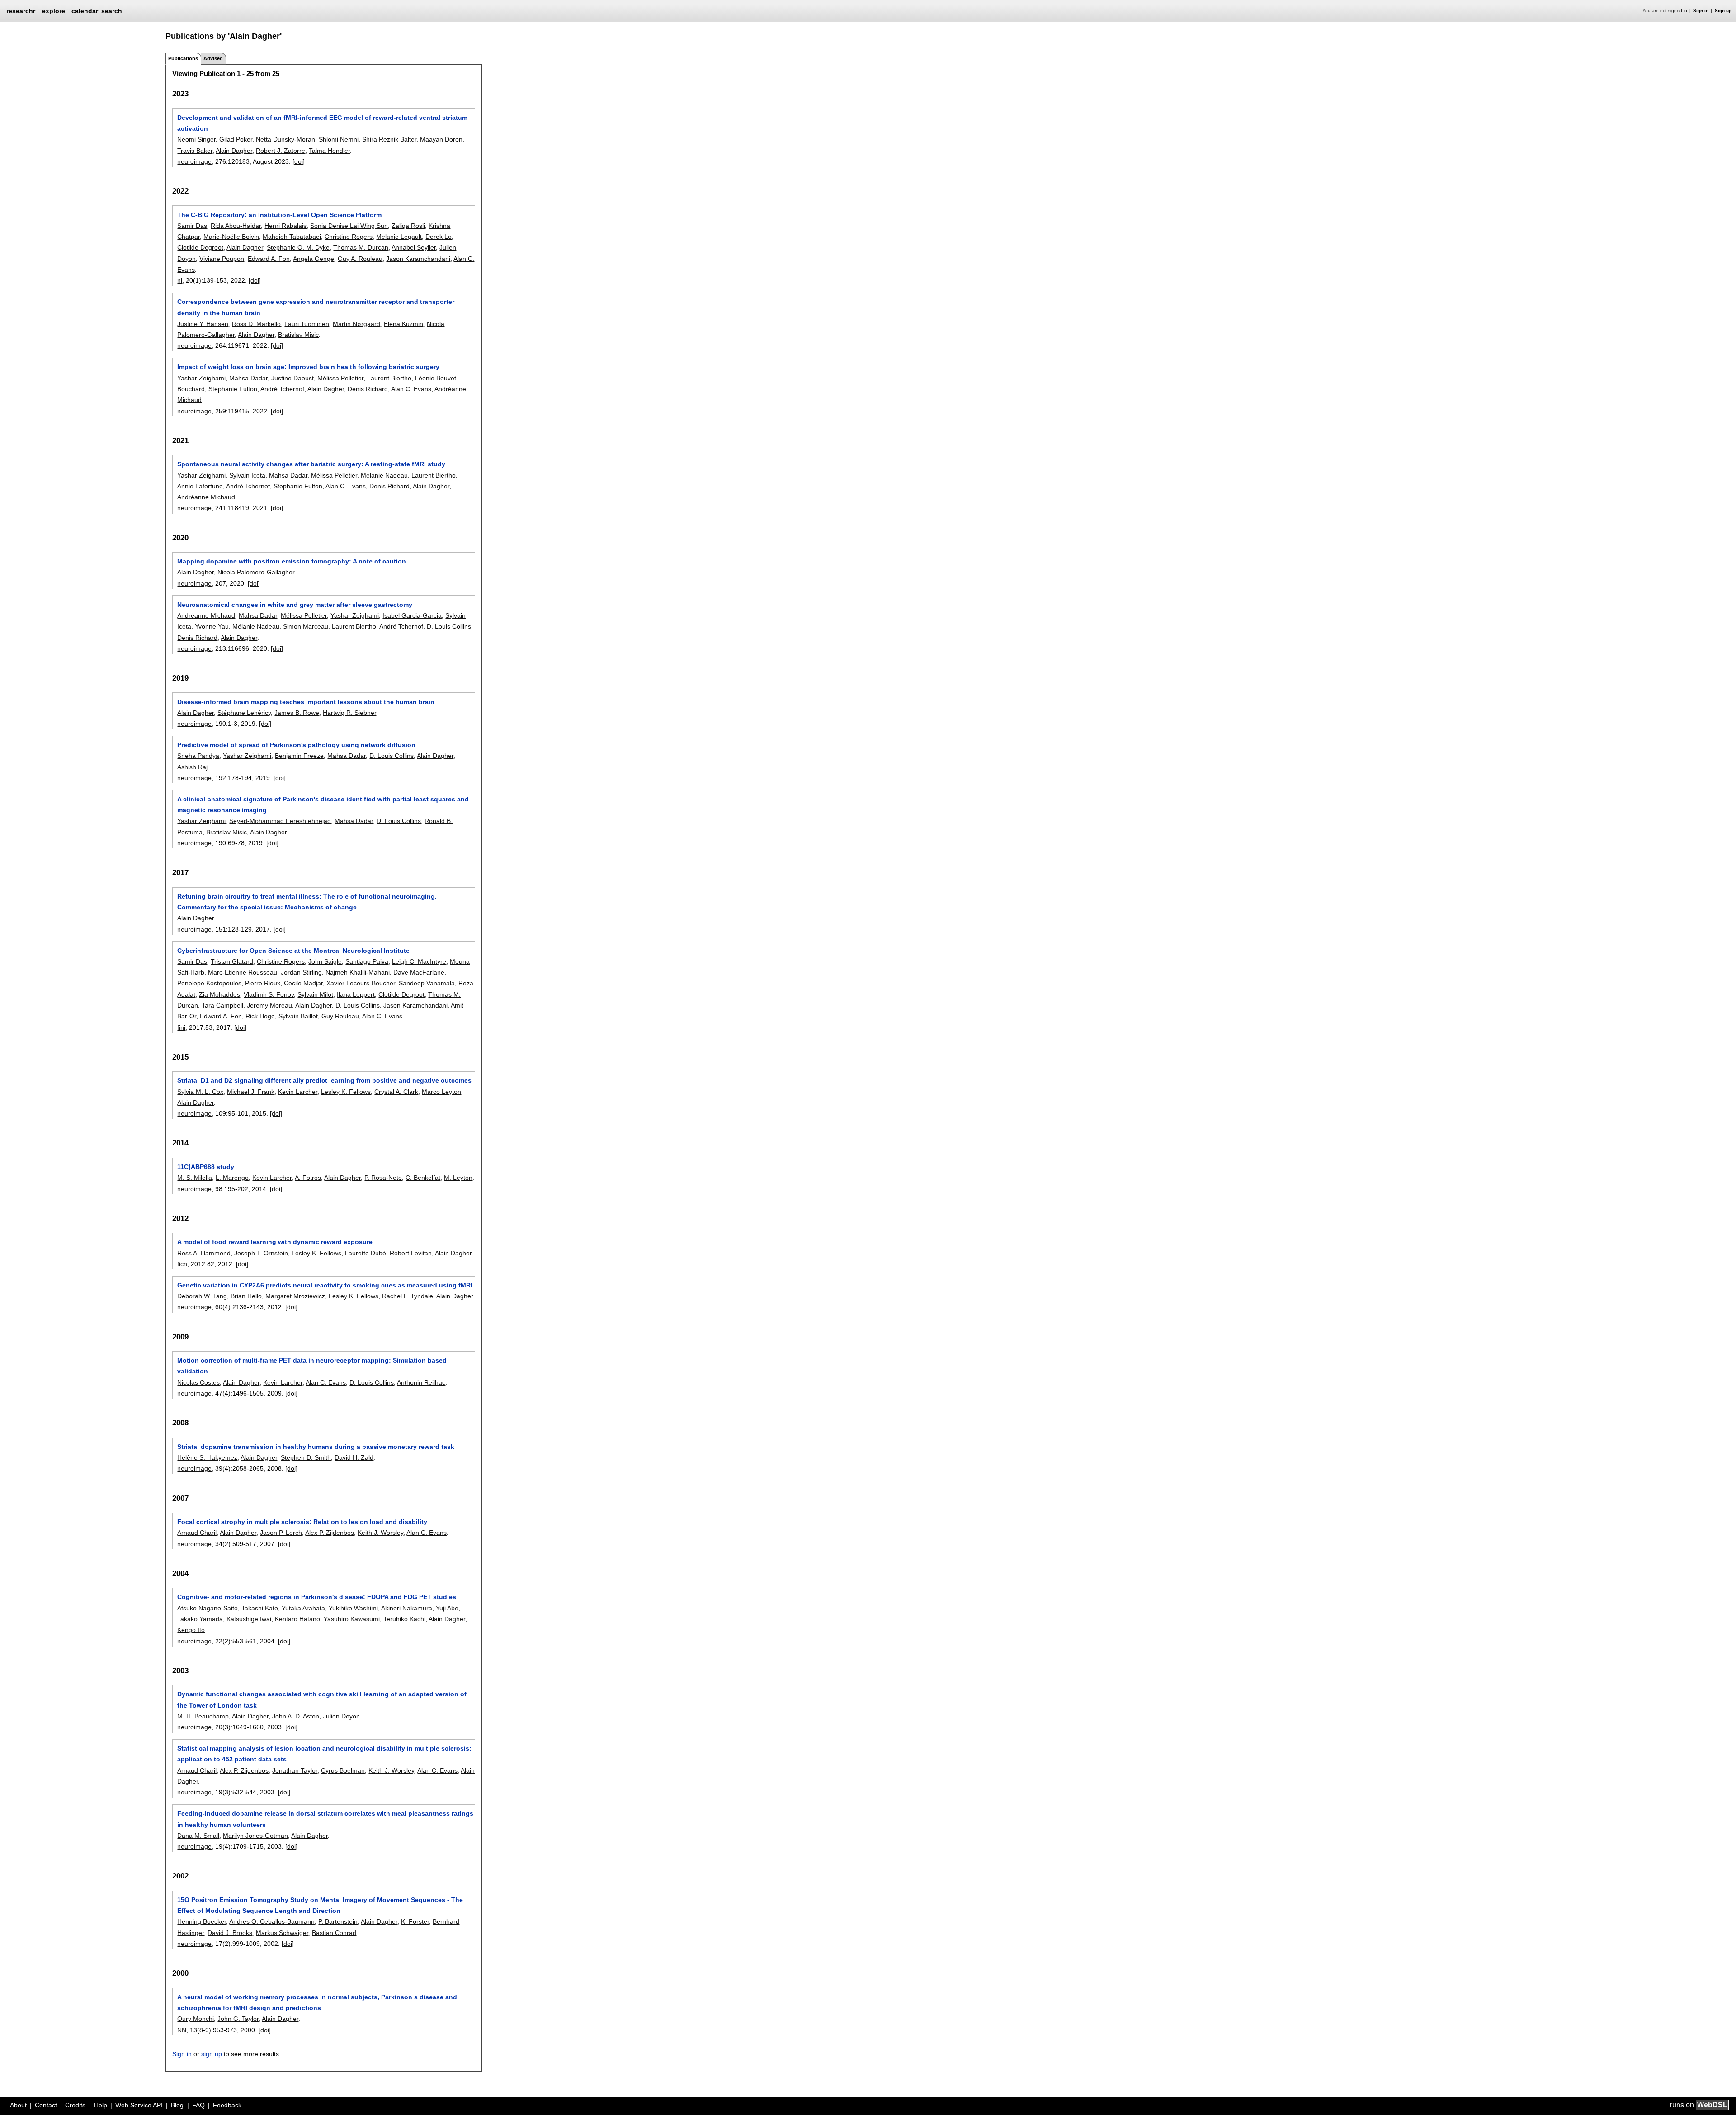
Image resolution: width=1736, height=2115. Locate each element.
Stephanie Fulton (233, 389)
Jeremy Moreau (269, 1005)
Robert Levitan (411, 1253)
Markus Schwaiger (282, 1933)
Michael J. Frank (251, 1092)
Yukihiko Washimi (353, 1608)
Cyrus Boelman (343, 1770)
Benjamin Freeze (299, 756)
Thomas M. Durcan (361, 247)
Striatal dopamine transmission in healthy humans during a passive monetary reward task (316, 1447)
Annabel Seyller (414, 247)
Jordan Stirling (301, 972)
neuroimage (194, 161)
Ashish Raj (192, 767)
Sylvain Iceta (247, 475)
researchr (21, 10)
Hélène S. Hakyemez (207, 1457)
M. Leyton (458, 1178)
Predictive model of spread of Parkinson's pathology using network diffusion (296, 745)
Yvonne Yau (212, 626)
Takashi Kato (260, 1608)
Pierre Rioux (263, 983)
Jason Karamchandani (418, 259)
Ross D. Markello (256, 324)
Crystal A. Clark (396, 1092)
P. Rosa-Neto (383, 1178)
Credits (75, 2105)
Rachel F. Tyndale (408, 1296)
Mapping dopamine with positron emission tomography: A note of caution (292, 561)
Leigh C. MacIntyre (419, 961)
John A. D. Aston (296, 1716)
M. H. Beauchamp (203, 1716)
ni (180, 280)
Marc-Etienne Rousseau (243, 972)
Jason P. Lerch (281, 1533)
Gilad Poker (236, 139)
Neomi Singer (196, 139)
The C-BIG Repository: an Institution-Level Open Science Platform (279, 215)
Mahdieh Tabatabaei (292, 237)
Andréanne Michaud (206, 497)
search (112, 11)
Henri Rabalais (285, 226)
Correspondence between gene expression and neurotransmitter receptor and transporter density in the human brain (316, 307)
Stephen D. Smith (306, 1457)
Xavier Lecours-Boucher (361, 983)
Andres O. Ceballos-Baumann (272, 1921)
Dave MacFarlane (419, 972)
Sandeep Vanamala (427, 983)
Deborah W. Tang (202, 1296)
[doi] (299, 161)
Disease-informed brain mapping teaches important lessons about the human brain (306, 702)
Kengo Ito (191, 1630)
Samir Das (192, 226)
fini (181, 1027)
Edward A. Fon (269, 259)
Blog (177, 2105)
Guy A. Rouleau (360, 259)
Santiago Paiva (367, 961)
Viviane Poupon (222, 259)
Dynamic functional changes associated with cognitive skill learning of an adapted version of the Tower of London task (322, 1699)
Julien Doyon (341, 1716)
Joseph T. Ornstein (261, 1253)
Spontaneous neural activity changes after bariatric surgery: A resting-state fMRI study (311, 464)
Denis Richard (368, 389)
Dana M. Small (198, 1836)
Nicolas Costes (198, 1382)
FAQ (198, 2105)
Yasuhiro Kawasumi (352, 1619)
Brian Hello (246, 1296)
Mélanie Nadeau (384, 475)
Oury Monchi (196, 2019)
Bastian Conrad (334, 1933)
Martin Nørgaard (356, 324)
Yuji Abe (447, 1608)
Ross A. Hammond (204, 1253)
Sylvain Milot (315, 994)
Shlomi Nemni (339, 139)
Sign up (1723, 11)
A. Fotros (308, 1178)
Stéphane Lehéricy (244, 713)
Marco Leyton (441, 1092)
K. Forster (415, 1921)
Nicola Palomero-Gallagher (256, 572)
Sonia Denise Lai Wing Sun (349, 226)
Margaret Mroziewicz (295, 1296)
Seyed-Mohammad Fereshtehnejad (280, 821)
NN (182, 2030)
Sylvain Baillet (298, 1016)
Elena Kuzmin (403, 324)
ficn (182, 1264)
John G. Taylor (238, 2019)
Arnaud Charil (197, 1533)
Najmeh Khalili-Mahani (358, 972)
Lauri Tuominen (307, 324)
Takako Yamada (200, 1619)
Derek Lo (439, 237)
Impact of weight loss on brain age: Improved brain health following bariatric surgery (308, 367)
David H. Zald (354, 1457)
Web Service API (139, 2105)
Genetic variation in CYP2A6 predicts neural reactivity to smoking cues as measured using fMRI (325, 1285)
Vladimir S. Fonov (269, 994)
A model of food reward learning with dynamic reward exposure (275, 1242)
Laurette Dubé (366, 1253)
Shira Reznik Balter (389, 139)
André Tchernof (282, 389)
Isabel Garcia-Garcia (412, 615)
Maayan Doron (441, 139)
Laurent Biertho (389, 378)
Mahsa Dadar (248, 378)
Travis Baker (195, 151)
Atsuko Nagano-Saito (208, 1608)
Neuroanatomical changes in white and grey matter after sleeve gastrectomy (295, 605)
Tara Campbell (222, 1005)
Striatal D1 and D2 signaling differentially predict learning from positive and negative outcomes (324, 1080)
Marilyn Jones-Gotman (255, 1836)
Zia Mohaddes (219, 994)
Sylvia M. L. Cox (200, 1092)
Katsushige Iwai (249, 1619)
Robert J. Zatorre (281, 151)
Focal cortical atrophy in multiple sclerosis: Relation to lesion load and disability (302, 1522)
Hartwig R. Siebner (349, 713)
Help (101, 2105)
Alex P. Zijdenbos (330, 1533)
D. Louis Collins (449, 626)
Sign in (1701, 11)
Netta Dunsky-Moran (285, 139)
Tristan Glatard (232, 961)
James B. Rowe (297, 713)
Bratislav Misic (298, 335)
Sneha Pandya (198, 756)
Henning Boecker (202, 1921)
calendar (85, 11)
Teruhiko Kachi (404, 1619)
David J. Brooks (230, 1933)
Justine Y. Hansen (203, 324)
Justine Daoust (292, 378)
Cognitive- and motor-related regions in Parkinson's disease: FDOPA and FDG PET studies (317, 1597)
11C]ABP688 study (206, 1167)
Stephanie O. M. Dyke (298, 247)
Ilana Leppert (356, 994)
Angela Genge (314, 259)
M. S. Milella (195, 1178)
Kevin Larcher (298, 1092)
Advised (213, 58)
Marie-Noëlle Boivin (231, 237)
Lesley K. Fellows (346, 1092)
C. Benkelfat (423, 1178)
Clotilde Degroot (200, 247)
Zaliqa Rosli (408, 226)
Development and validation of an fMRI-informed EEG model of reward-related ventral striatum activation (322, 123)
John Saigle (325, 961)
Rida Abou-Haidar (236, 226)
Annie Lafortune (200, 486)
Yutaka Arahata (303, 1608)
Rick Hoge (260, 1016)
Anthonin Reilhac (421, 1382)
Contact (46, 2105)
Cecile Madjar (303, 983)
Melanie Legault (399, 237)
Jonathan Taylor (295, 1770)
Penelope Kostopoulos (209, 983)
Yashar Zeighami (201, 378)
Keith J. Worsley (380, 1533)
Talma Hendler (329, 151)
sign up (212, 2054)
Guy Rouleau (340, 1016)
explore (54, 11)
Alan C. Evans (411, 389)
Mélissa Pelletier (340, 378)
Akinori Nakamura (407, 1608)
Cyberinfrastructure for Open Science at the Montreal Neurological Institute (293, 951)
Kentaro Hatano (297, 1619)
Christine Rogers (349, 237)
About (18, 2105)
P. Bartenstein (338, 1921)
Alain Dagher (234, 151)
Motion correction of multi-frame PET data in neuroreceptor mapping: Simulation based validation (312, 1366)
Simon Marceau (306, 626)
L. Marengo (232, 1178)
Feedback (227, 2105)
